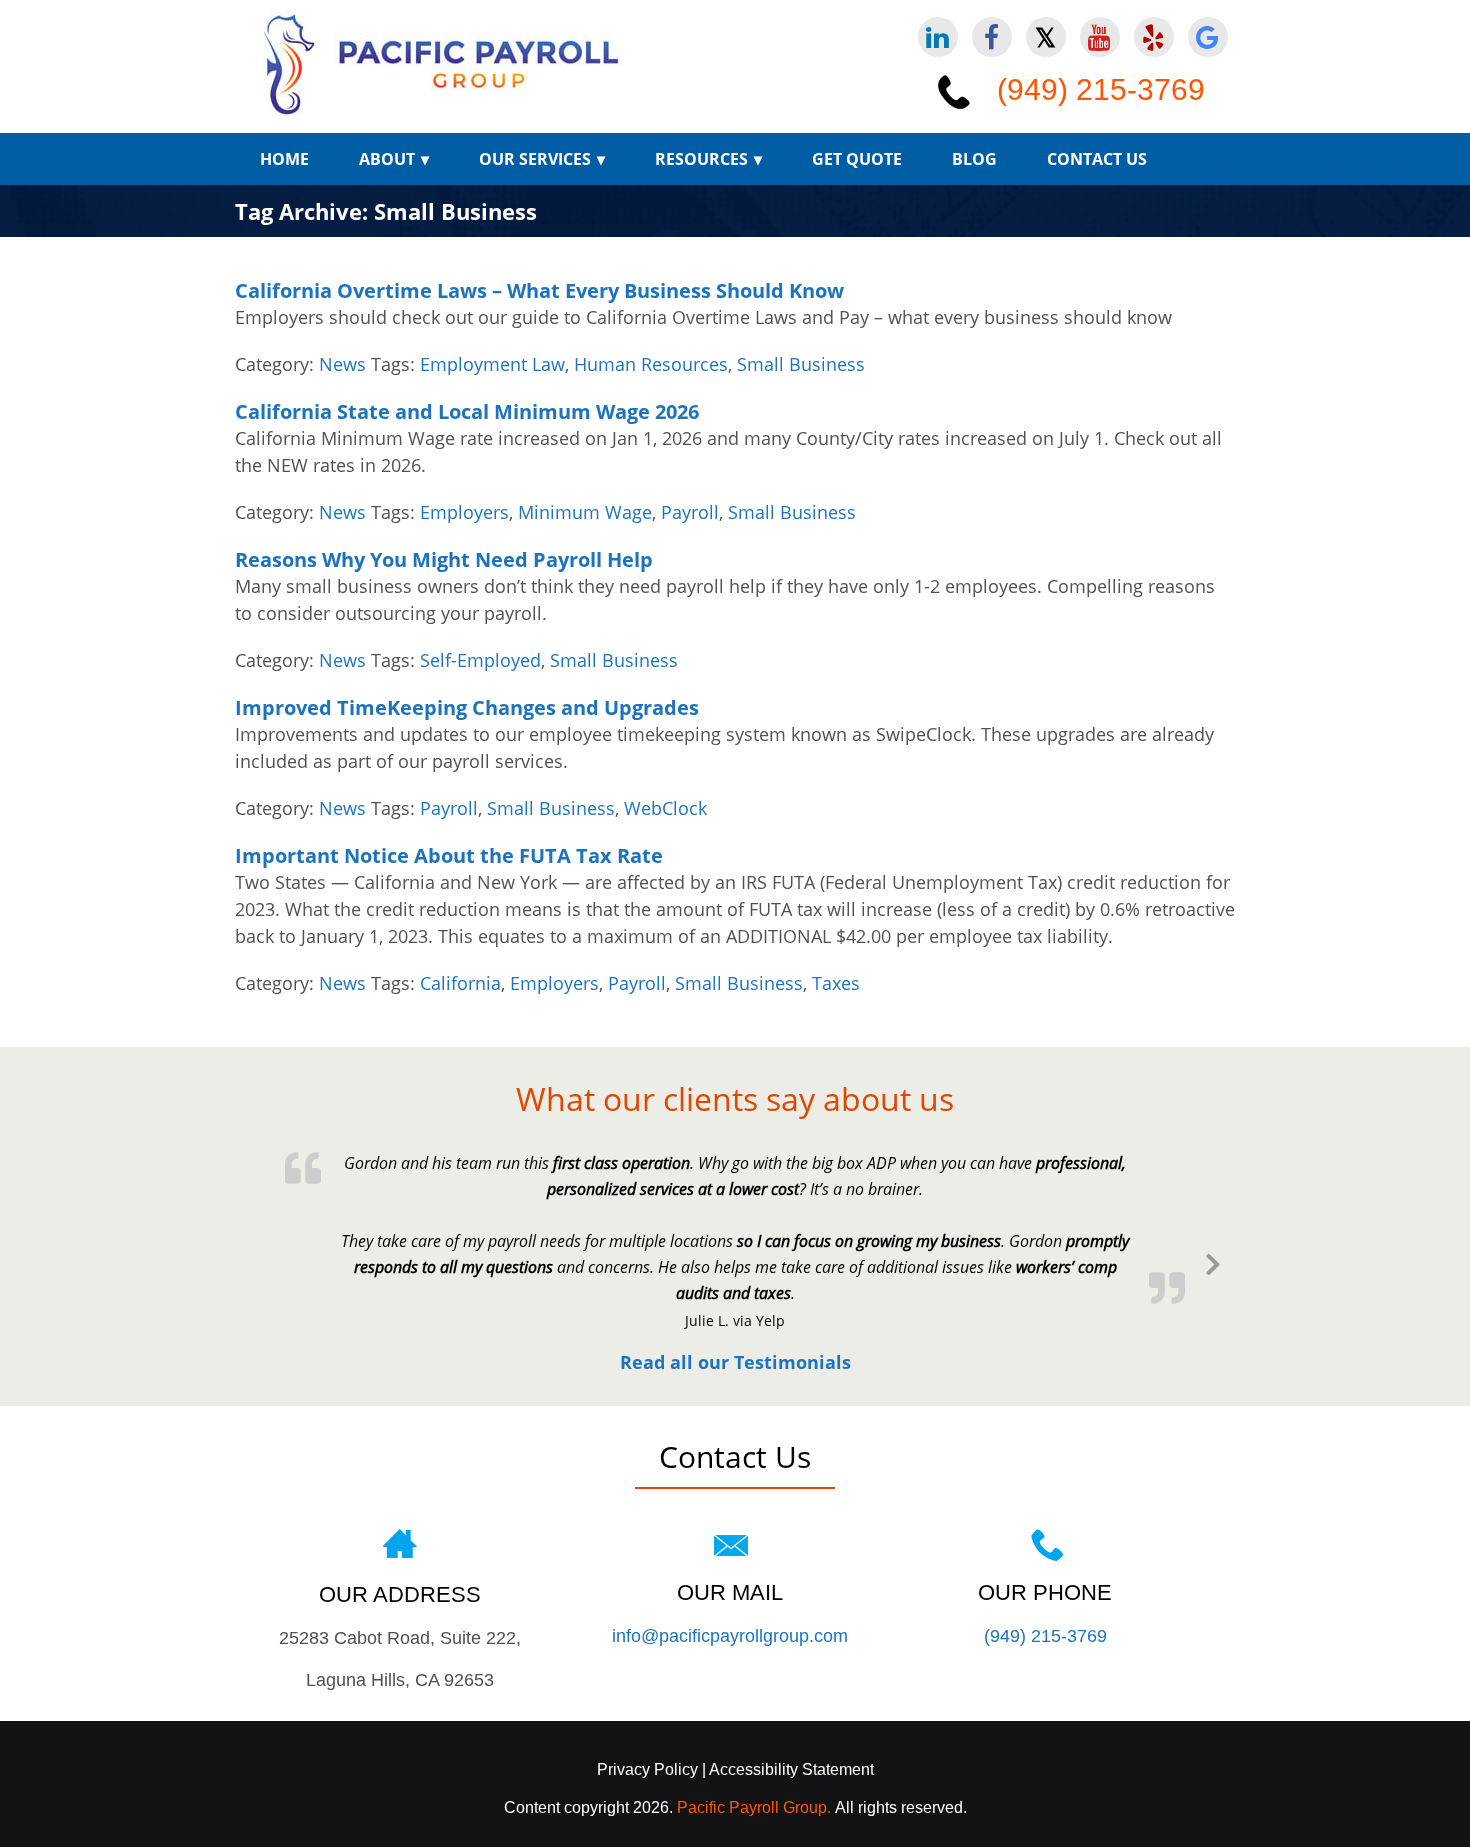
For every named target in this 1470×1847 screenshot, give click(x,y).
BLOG (974, 159)
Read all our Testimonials (735, 1362)
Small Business (801, 364)
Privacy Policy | (651, 1769)
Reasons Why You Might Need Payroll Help (444, 559)
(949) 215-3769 (1101, 89)
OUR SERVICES (535, 159)
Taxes (836, 983)
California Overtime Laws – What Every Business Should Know (539, 290)
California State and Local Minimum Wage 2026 (467, 411)
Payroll (690, 512)
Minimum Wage (585, 512)
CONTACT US (1097, 159)
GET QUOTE (857, 159)
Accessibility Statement (790, 1769)
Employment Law (492, 364)
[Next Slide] (1213, 1261)
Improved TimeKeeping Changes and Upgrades (467, 707)
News (342, 364)
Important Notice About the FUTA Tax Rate (449, 855)
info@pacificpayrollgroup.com (730, 1636)
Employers (464, 512)
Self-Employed (480, 660)
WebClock (665, 808)
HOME (284, 159)
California (460, 983)
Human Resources (651, 364)
